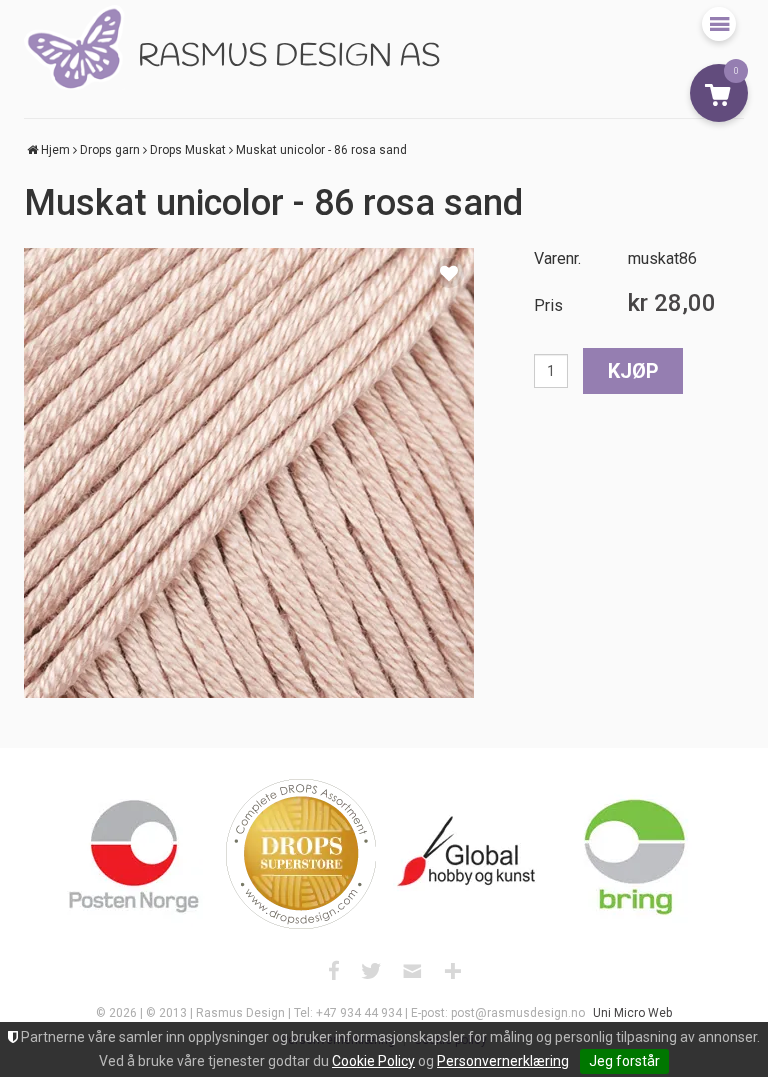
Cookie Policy (373, 1061)
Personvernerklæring (503, 1061)
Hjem (55, 150)
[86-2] (249, 473)
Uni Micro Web (632, 1013)
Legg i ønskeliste (449, 273)
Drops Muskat (188, 150)
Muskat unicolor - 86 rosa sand (321, 150)
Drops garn (110, 150)
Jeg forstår (624, 1061)
